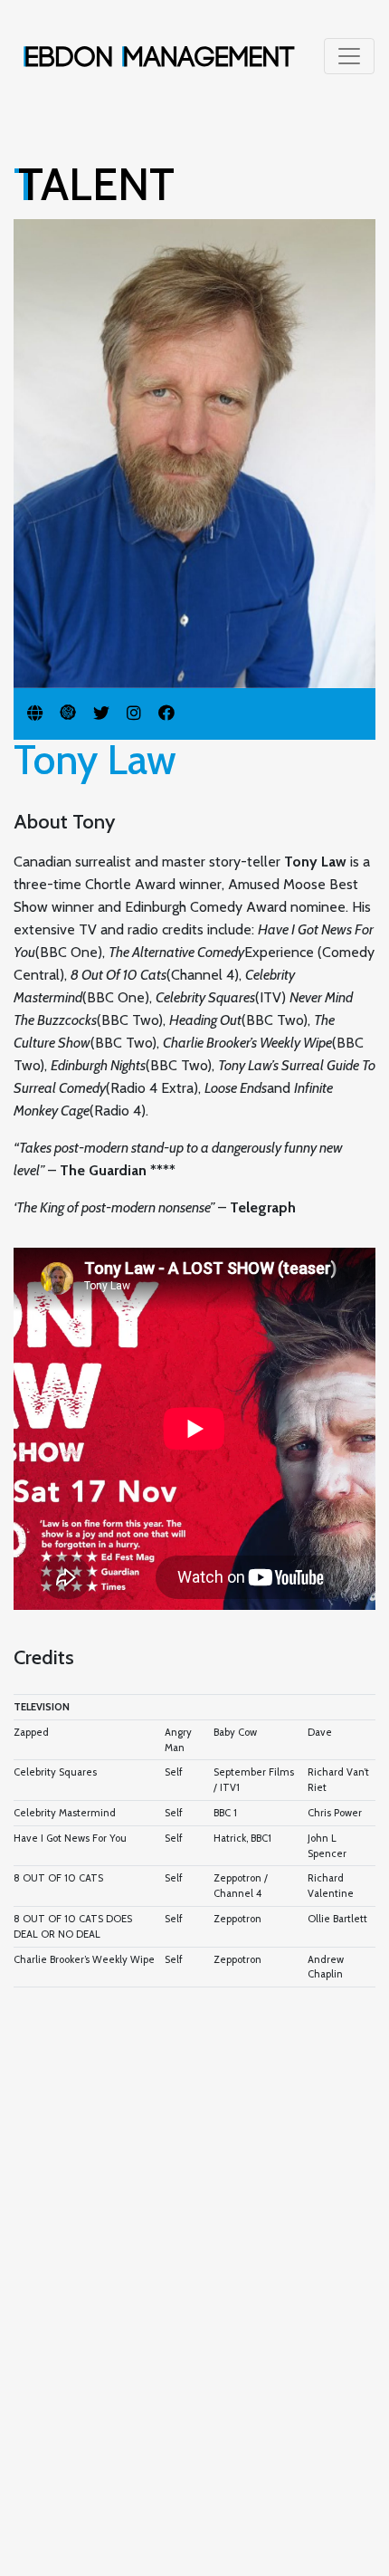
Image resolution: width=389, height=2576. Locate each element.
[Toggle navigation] (349, 56)
